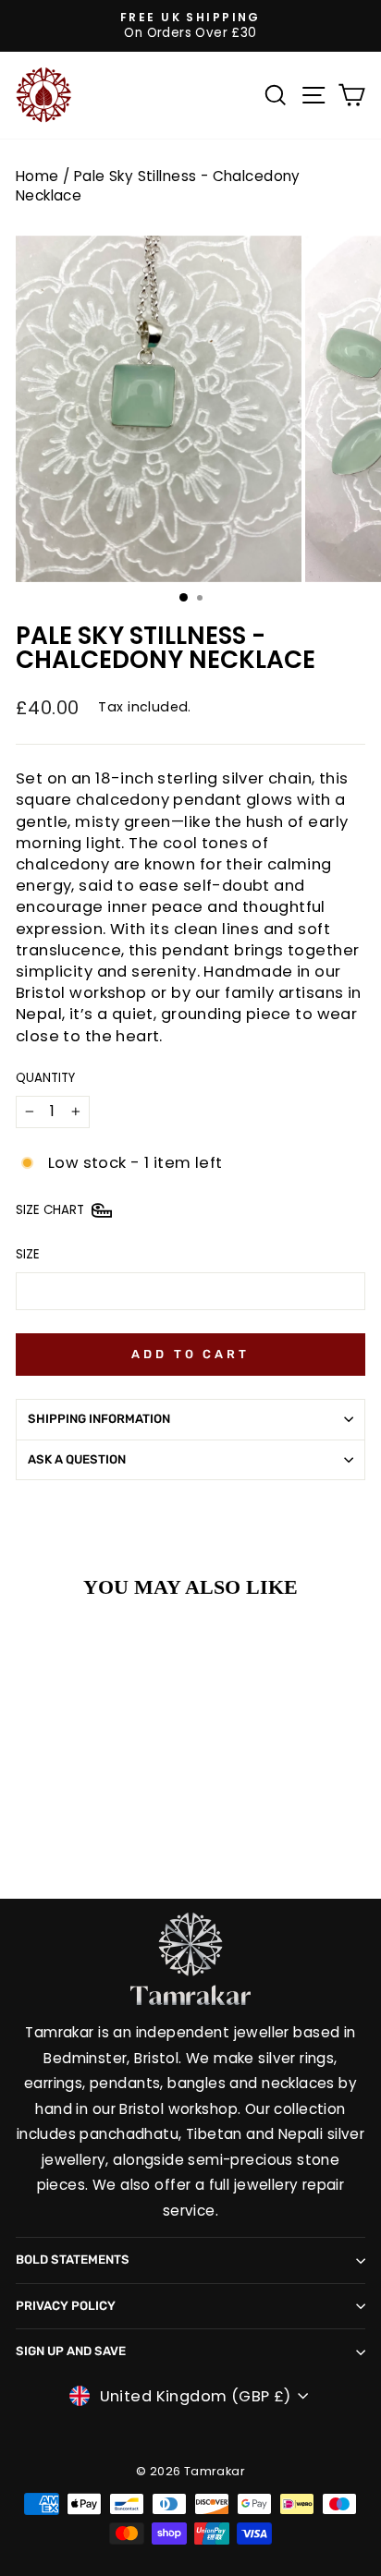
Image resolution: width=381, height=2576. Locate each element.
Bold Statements (73, 2260)
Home (37, 176)
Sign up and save (71, 2351)
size (28, 1255)
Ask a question (77, 1459)
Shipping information (99, 1419)
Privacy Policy (66, 2306)
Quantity (45, 1078)
